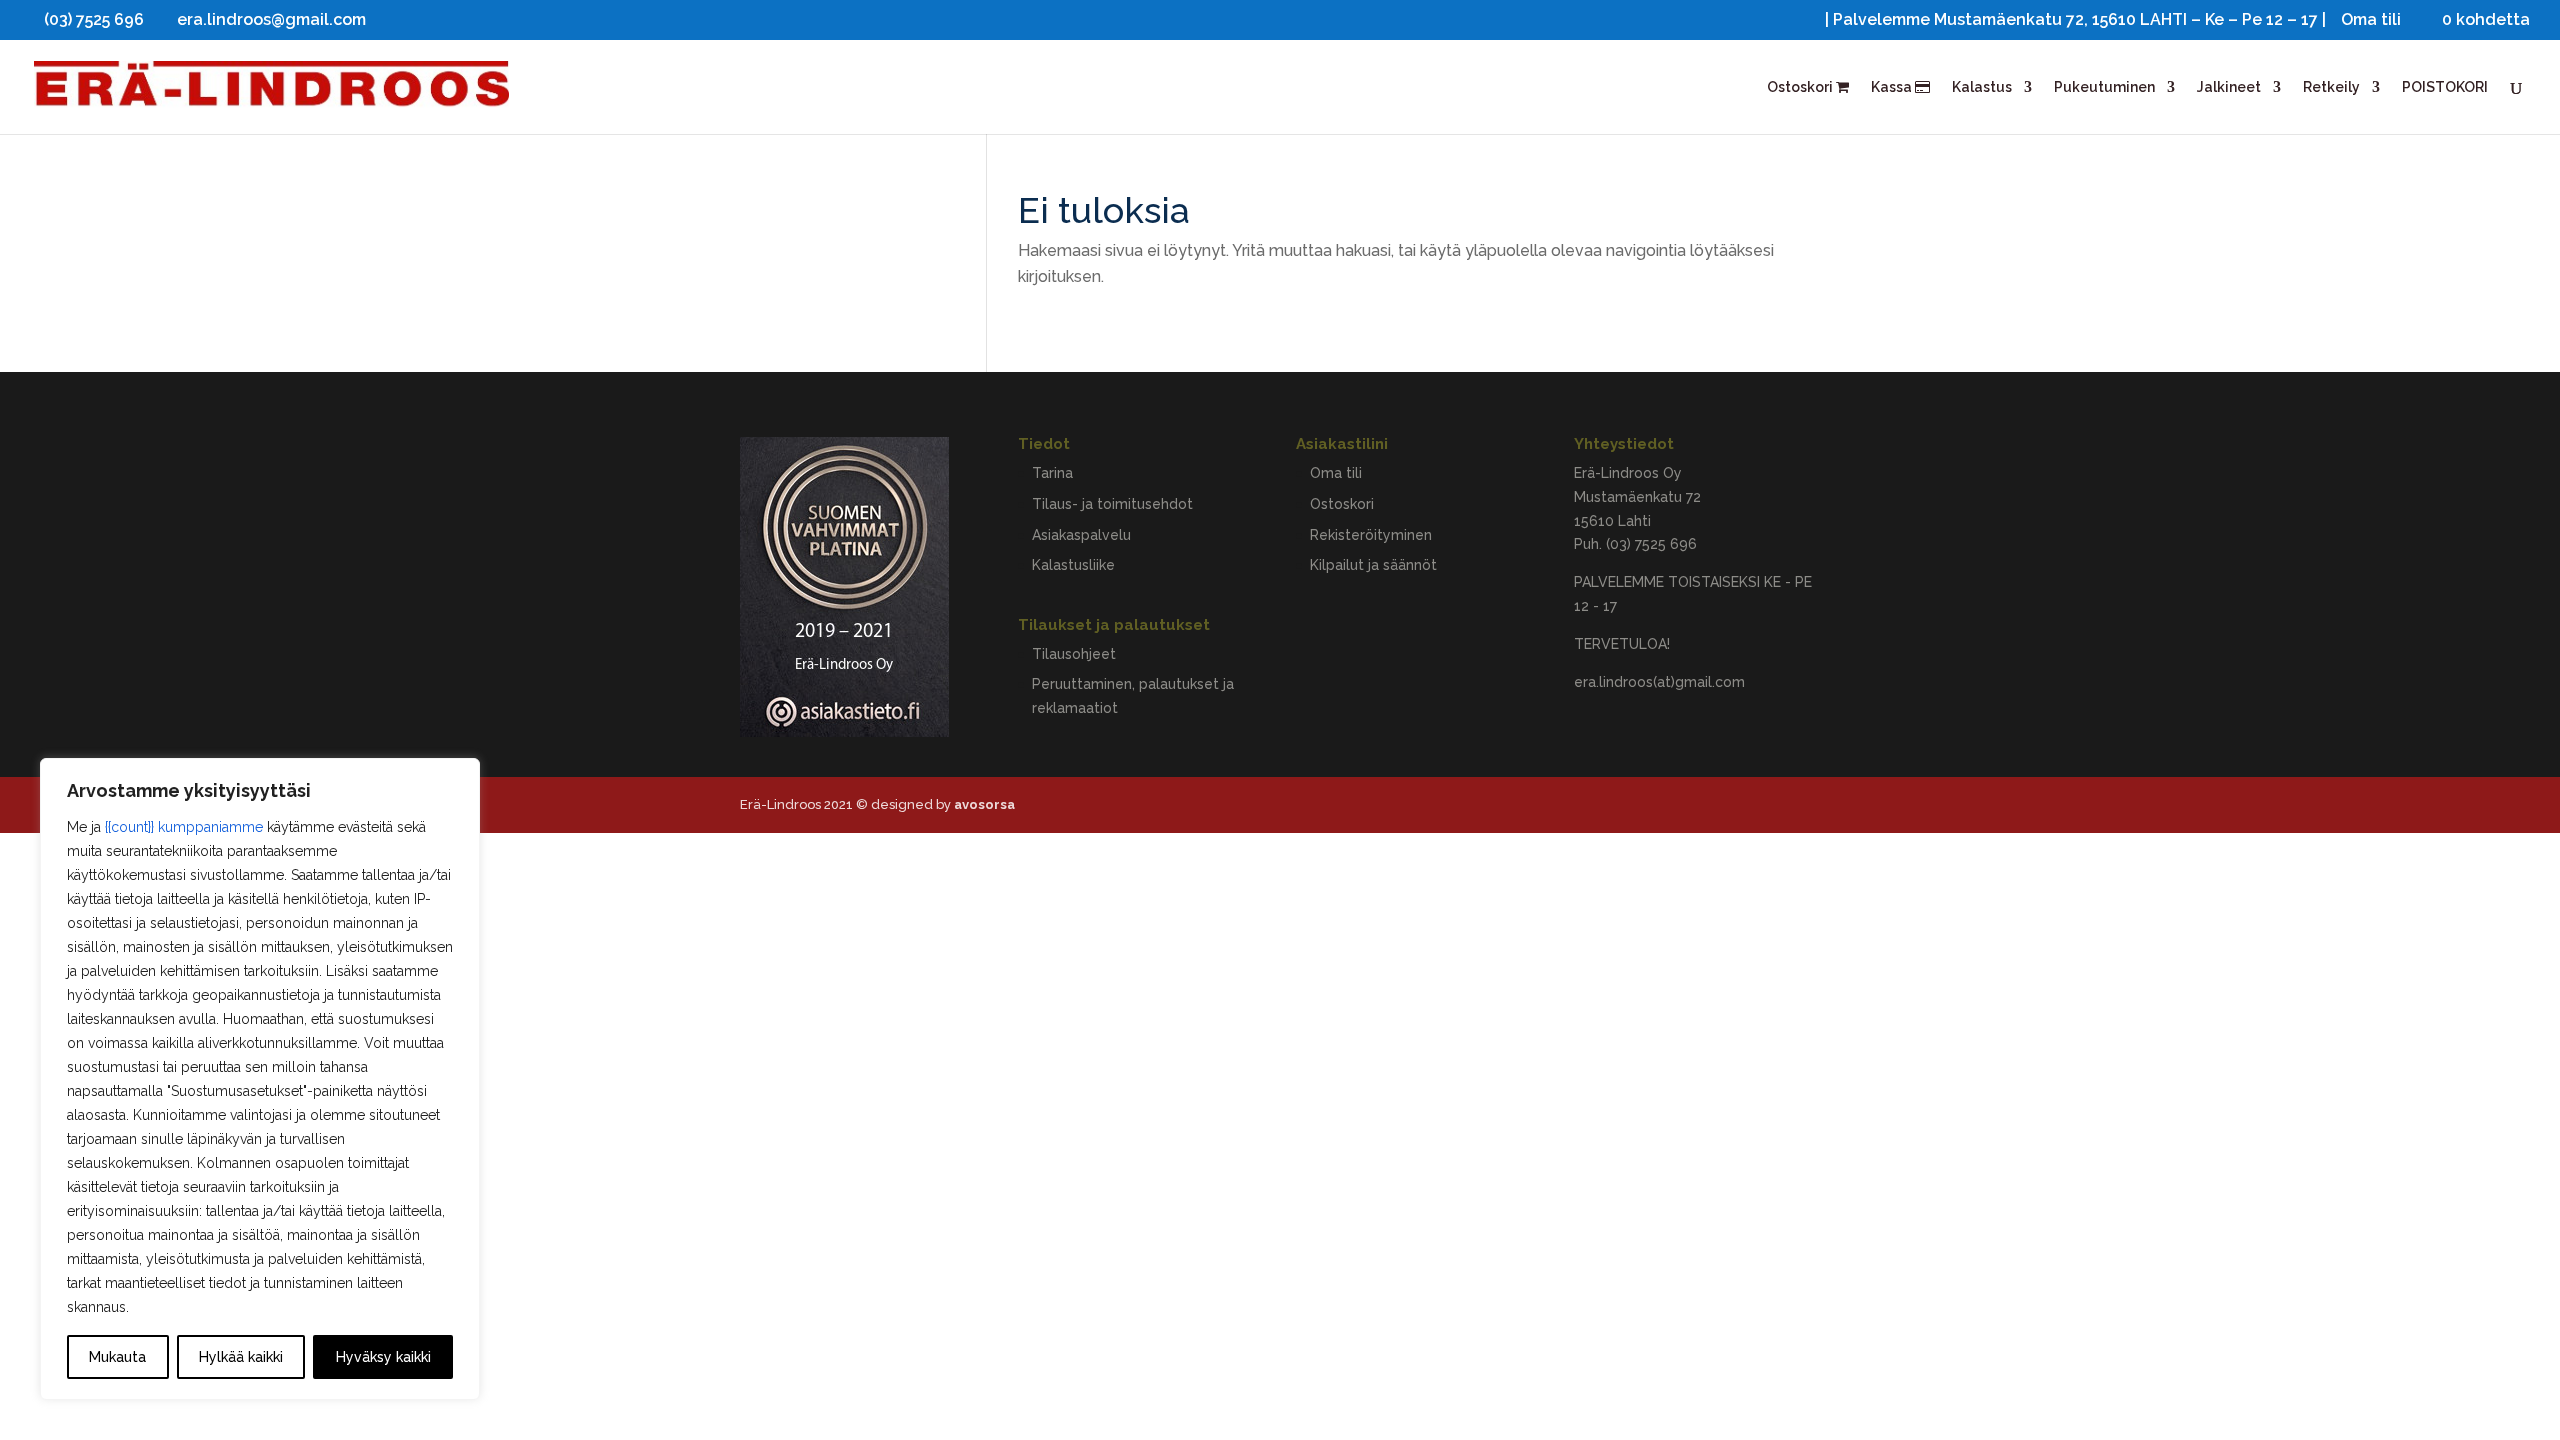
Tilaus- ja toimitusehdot (1112, 504)
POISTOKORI (2445, 87)
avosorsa (984, 804)
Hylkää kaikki (241, 1357)
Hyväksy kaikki (383, 1357)
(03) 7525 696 (1651, 544)
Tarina (1052, 473)
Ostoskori (1801, 87)
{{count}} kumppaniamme (184, 827)
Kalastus (1982, 87)
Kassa (1893, 87)
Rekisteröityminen (1371, 535)
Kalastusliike (1073, 565)
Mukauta (117, 1357)
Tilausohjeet (1074, 654)
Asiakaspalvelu (1081, 535)
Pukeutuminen (2104, 87)
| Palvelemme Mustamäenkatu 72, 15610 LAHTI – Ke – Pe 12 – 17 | (2075, 20)
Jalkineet (2229, 87)
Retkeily (2331, 87)
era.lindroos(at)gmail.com (1659, 682)
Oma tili (2371, 20)
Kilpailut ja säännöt (1373, 565)
